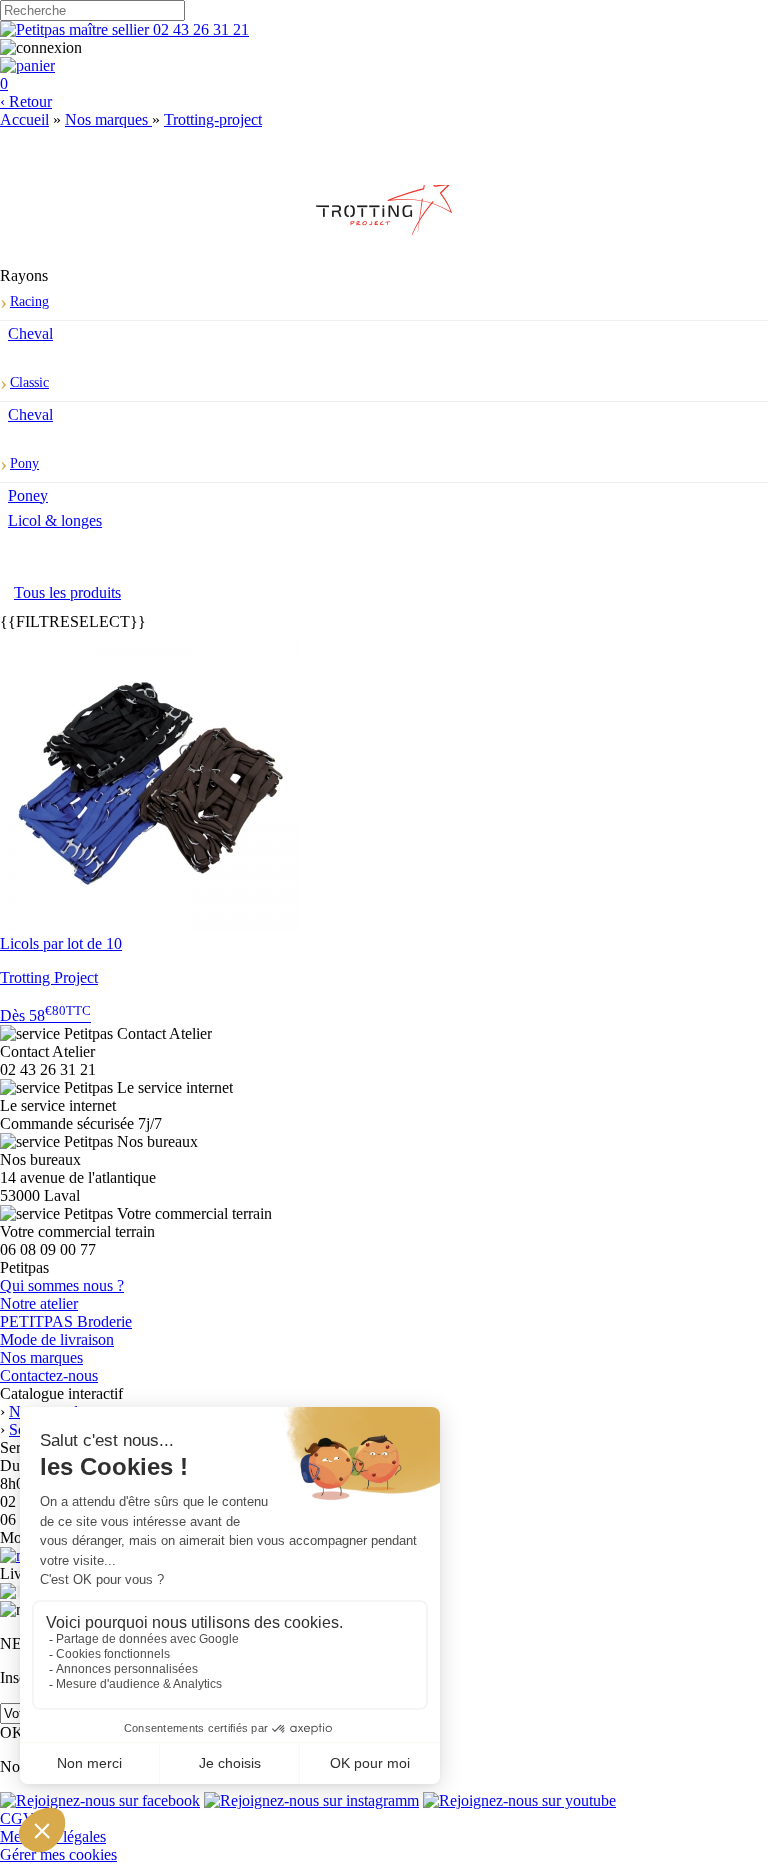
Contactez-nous (49, 1375)
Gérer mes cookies (58, 1854)
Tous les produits (67, 592)
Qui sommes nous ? (62, 1285)
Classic (29, 382)
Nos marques (41, 1357)
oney (28, 495)
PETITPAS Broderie (66, 1321)
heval (30, 333)
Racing (29, 301)
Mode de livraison (57, 1339)
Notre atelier (39, 1303)
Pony (24, 463)
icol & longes (55, 520)
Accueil (24, 119)
